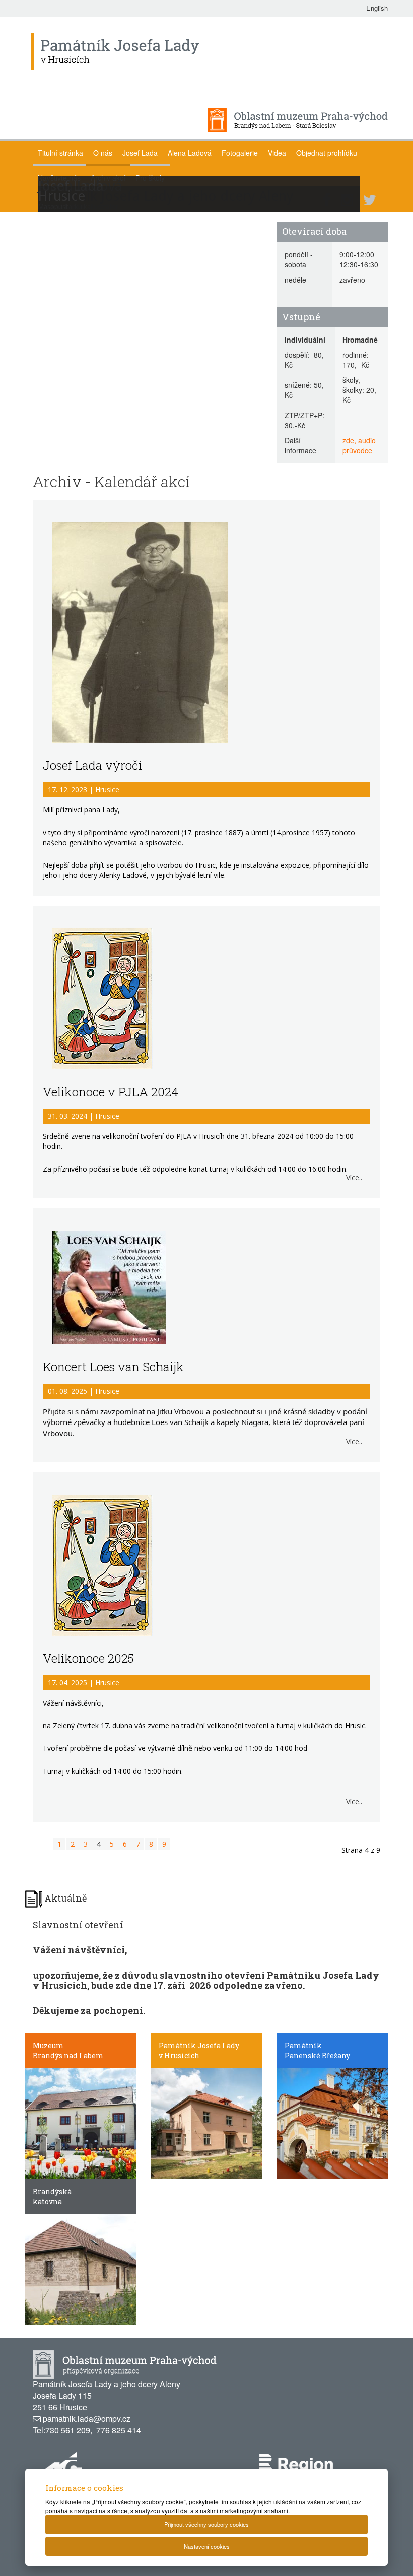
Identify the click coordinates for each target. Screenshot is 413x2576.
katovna (47, 2201)
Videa (277, 153)
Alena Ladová (190, 153)
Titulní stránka (60, 153)
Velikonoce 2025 (88, 1658)
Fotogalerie (240, 153)
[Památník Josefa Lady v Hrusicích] (206, 2123)
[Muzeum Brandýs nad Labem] (81, 2123)
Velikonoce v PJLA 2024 (111, 1092)
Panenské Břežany (317, 2055)
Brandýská (52, 2191)
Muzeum (48, 2045)
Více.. (354, 1177)
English (377, 8)
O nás (103, 153)
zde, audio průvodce (359, 445)
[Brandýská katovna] (81, 2269)
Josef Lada (140, 153)
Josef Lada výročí (92, 765)
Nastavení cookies (207, 2546)
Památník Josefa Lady (199, 2045)
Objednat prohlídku (327, 153)
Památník (303, 2045)
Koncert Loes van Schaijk (113, 1367)
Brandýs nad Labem (68, 2055)
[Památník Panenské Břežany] (332, 2123)
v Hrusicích (179, 2055)
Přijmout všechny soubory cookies (206, 2524)
